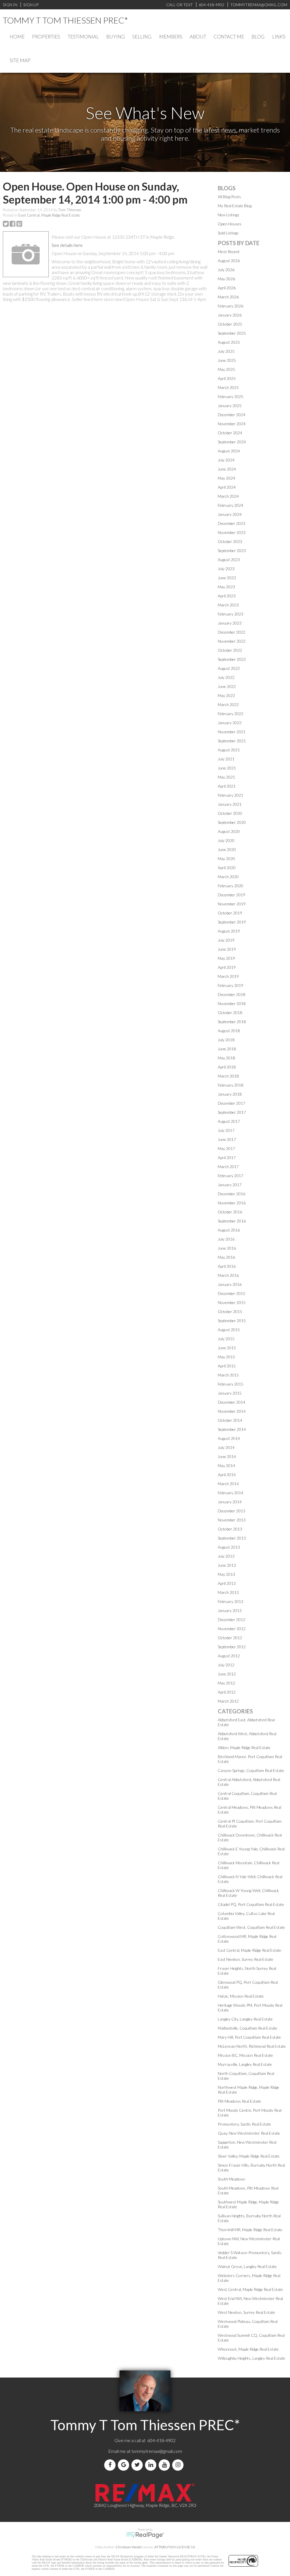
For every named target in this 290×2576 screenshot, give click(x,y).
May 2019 (226, 958)
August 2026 (229, 261)
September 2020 (232, 822)
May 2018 (226, 1058)
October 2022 (230, 650)
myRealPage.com (145, 2535)
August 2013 (229, 1547)
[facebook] (111, 2465)
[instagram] (179, 2465)
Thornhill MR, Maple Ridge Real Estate (250, 2230)
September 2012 (232, 1647)
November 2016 (232, 1203)
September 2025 (232, 333)
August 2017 (229, 1121)
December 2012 (232, 1620)
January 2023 (230, 623)
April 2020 (227, 868)
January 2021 (230, 804)
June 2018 (227, 1049)
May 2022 (226, 695)
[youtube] (165, 2465)
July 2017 (226, 1130)
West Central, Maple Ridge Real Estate (250, 2289)
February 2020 (231, 886)
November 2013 (232, 1520)
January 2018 (230, 1094)
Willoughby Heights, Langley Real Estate (251, 2358)
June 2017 (227, 1139)
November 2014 (232, 1411)
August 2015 (229, 1330)
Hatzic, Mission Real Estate (241, 1996)
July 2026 (226, 270)
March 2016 (228, 1275)
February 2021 (231, 795)
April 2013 (227, 1583)
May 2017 (226, 1148)
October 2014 (230, 1420)
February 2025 (231, 396)
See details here (67, 245)
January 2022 (230, 723)
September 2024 (232, 442)
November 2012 (232, 1629)
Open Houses (230, 224)
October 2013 (230, 1529)
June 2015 (227, 1348)
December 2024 (232, 415)
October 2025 (230, 324)
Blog (258, 37)
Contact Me (229, 37)
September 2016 (232, 1221)
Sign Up (31, 5)
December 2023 (232, 523)
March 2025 (228, 387)
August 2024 (229, 451)
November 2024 (232, 424)
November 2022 (232, 641)
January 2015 (230, 1393)
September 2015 (232, 1321)
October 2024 (230, 433)
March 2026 (228, 297)
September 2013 (232, 1538)
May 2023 (226, 587)
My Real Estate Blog (235, 206)
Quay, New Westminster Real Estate (249, 2133)
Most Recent (229, 252)
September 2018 (232, 1022)
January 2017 (230, 1185)
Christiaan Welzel (129, 2547)
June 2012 (227, 1674)
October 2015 (230, 1311)
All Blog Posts (229, 197)
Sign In (10, 5)
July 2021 (226, 759)
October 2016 (230, 1212)
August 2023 (229, 560)
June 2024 (227, 469)
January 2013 (230, 1610)
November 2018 (232, 1003)
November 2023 (232, 532)
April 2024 (227, 487)
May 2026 (226, 279)
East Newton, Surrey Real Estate (246, 1959)
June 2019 (227, 949)
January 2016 (230, 1284)
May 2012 (226, 1683)
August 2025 (229, 342)
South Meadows (232, 2179)
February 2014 (231, 1493)
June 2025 (227, 360)
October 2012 (230, 1638)
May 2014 (226, 1466)
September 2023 (232, 551)
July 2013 (226, 1556)
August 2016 (229, 1230)
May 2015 (226, 1357)
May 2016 (226, 1257)
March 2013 (228, 1592)
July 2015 (226, 1339)
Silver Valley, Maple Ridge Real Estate (249, 2156)
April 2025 (227, 378)
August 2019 (229, 931)
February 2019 (231, 985)
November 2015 (232, 1302)
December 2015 (232, 1293)
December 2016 (232, 1194)
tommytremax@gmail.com (157, 2451)
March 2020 (228, 877)
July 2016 (226, 1239)
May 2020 (226, 859)
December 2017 (232, 1103)
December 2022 (232, 632)
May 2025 (226, 369)
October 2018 (230, 1013)
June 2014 (227, 1456)
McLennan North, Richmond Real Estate (252, 2046)
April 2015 (227, 1366)
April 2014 (227, 1475)
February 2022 (231, 714)
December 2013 (232, 1511)
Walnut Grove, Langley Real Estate (247, 2266)
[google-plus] (125, 2465)
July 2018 (226, 1040)
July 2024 (226, 460)
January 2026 (230, 315)
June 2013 (227, 1565)
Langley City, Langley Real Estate (245, 2019)
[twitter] (138, 2465)
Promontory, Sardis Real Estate (244, 2124)
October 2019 (230, 913)
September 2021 (232, 741)
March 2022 (228, 705)
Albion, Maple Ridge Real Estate (244, 1747)
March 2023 (228, 605)
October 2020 (230, 813)
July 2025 (226, 351)
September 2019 (232, 922)
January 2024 (230, 514)
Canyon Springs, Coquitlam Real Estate (251, 1770)
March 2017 (228, 1167)
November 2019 (232, 904)
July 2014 (226, 1447)
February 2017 (231, 1176)
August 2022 (229, 668)
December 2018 (232, 994)
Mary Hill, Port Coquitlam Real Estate (249, 2037)
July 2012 (226, 1665)
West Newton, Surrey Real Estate (246, 2312)
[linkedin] (152, 2465)
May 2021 (226, 777)
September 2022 (232, 659)
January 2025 (230, 406)
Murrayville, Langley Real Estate (245, 2064)
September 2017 (232, 1112)
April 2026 (227, 288)
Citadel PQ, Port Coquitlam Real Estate (251, 1904)
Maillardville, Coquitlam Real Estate (248, 2028)
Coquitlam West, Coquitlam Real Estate (251, 1927)
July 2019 (226, 940)
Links (279, 37)
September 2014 (232, 1429)
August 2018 (229, 1031)
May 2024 (226, 478)
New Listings (229, 215)
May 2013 (226, 1574)
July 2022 (226, 677)
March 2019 (228, 976)
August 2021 (229, 750)
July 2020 (226, 840)
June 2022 (227, 686)
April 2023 (227, 596)
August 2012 (229, 1656)
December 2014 (232, 1402)
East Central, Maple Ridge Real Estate (49, 215)
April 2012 (227, 1692)
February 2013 (231, 1601)
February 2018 (231, 1085)
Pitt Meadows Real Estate (239, 2101)
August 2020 (229, 831)
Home (17, 37)
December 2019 (232, 895)
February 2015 (231, 1384)
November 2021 (232, 732)
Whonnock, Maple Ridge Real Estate (248, 2349)
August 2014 (229, 1438)
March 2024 (228, 496)
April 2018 (227, 1067)
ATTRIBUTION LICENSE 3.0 (175, 2547)
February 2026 (231, 306)
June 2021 (227, 768)
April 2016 (227, 1266)
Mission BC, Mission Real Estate (245, 2055)
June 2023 (227, 578)
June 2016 (227, 1248)
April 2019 (227, 967)
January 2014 (230, 1502)
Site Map (20, 60)
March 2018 (228, 1076)
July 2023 (226, 569)
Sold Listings (228, 233)
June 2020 (227, 849)
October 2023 (230, 541)
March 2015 (228, 1375)
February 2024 (231, 505)
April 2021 (227, 786)
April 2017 (227, 1157)
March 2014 (228, 1484)
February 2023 (231, 614)
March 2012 (228, 1701)
